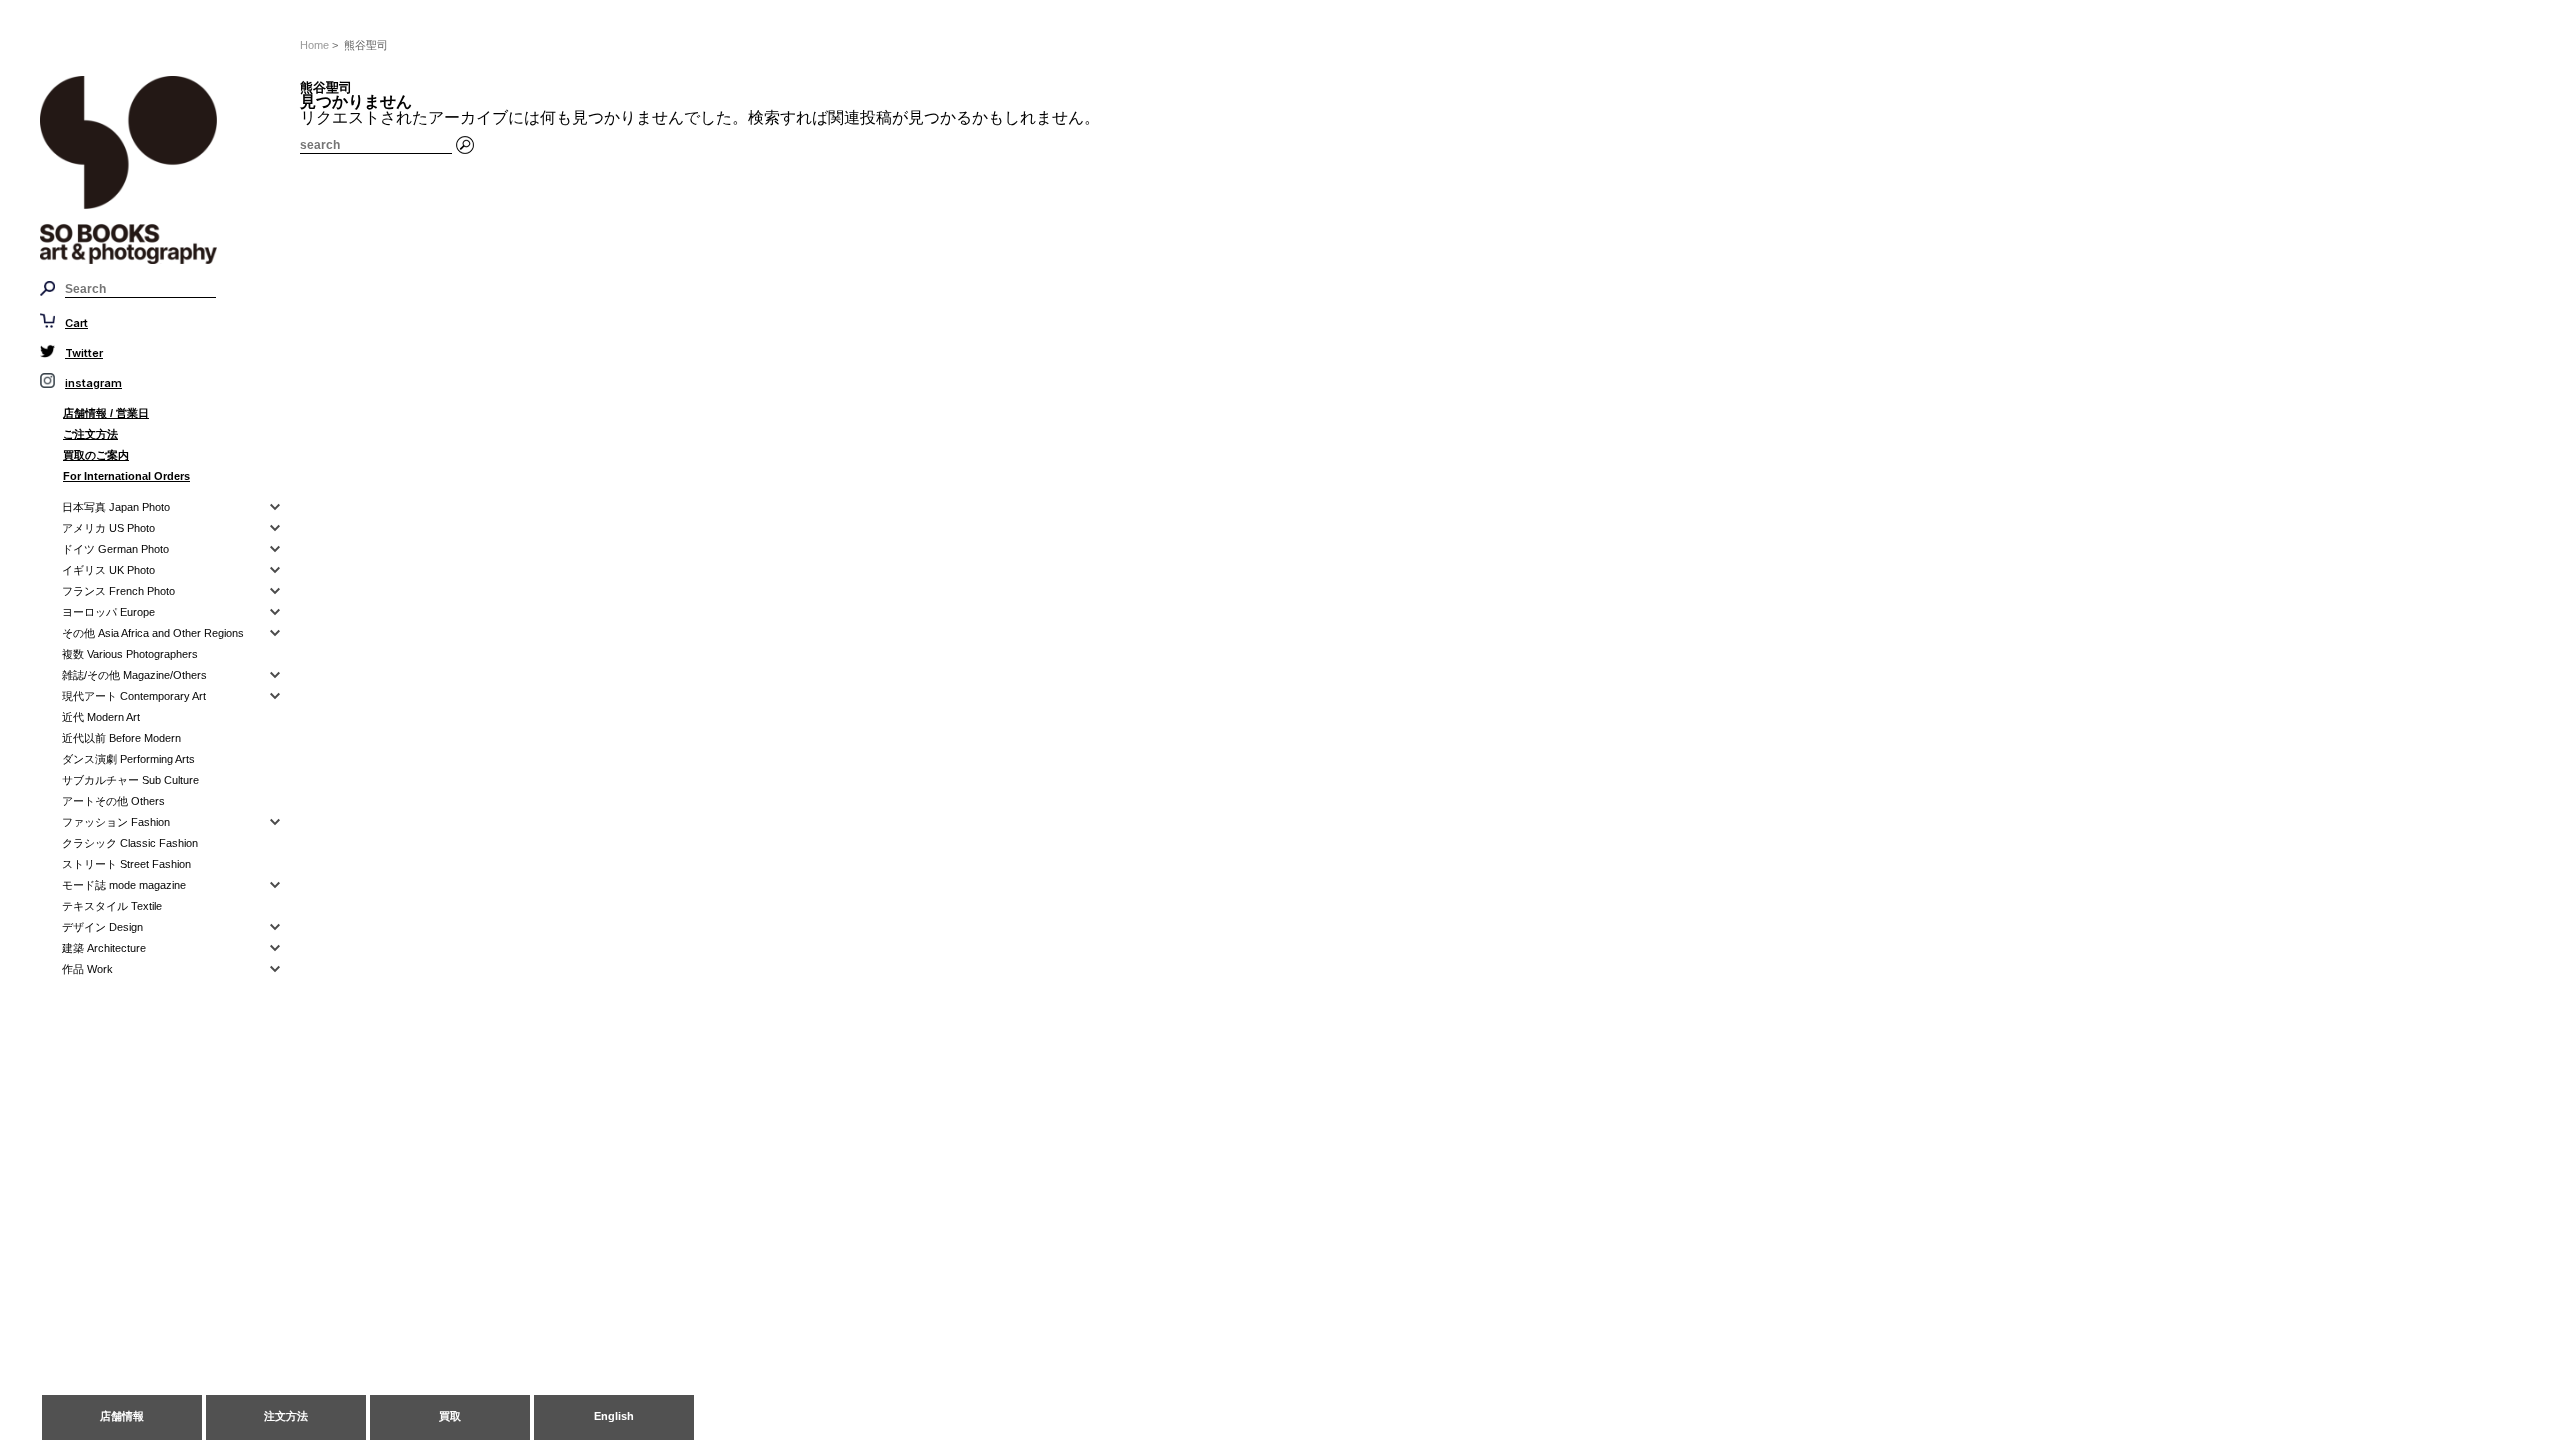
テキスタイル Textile (112, 906)
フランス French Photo (118, 591)
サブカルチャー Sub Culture (130, 780)
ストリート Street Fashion (126, 864)
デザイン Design (102, 927)
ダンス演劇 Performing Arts (128, 759)
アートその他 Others (113, 801)
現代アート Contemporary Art (134, 696)
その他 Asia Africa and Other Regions (153, 633)
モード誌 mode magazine (124, 885)
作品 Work (87, 969)
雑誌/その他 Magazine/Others (134, 675)
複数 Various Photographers (130, 654)
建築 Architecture (104, 948)
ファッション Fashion (116, 822)
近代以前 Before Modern (121, 738)
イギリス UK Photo (108, 570)
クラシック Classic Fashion (130, 843)
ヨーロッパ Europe (108, 612)
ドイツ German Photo (115, 549)
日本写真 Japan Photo (116, 507)
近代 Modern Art (101, 717)
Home (314, 45)
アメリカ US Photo (108, 528)
